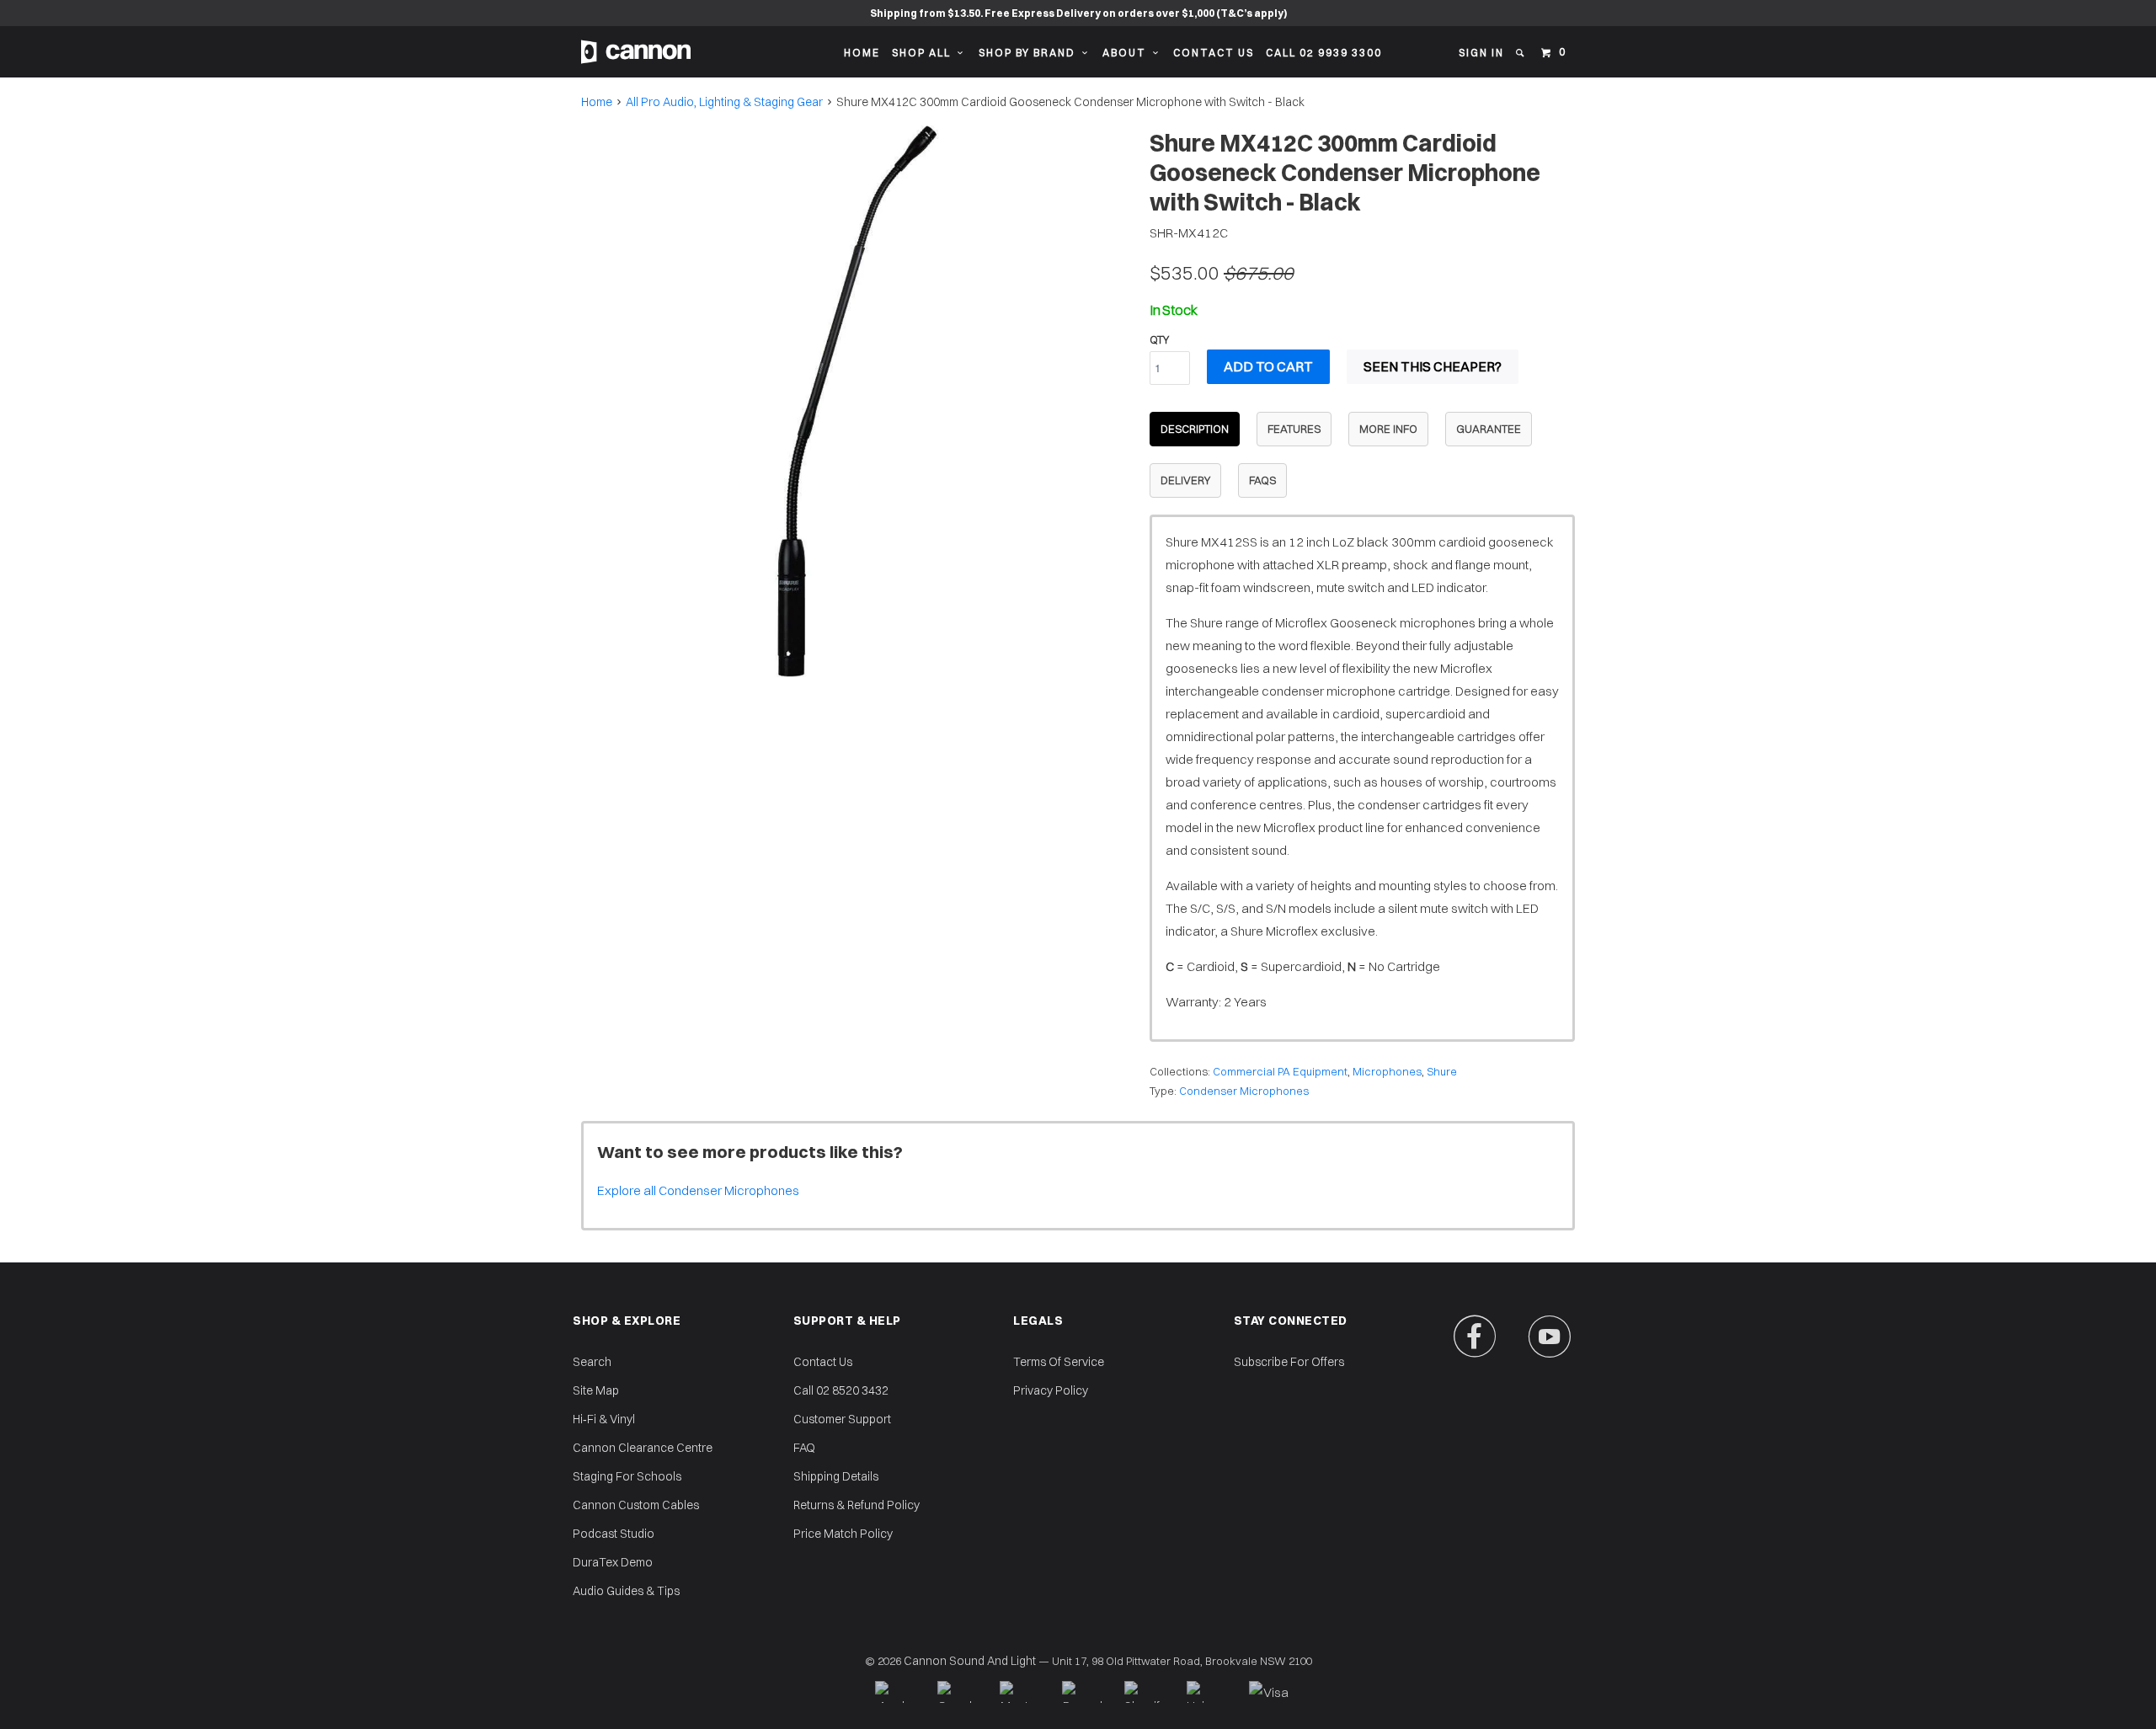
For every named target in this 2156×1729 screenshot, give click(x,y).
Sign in (1481, 53)
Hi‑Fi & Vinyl (604, 1419)
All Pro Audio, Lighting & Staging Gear (724, 102)
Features (1294, 429)
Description (1195, 429)
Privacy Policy (1051, 1390)
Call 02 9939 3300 (1324, 53)
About (1128, 53)
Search (592, 1362)
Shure (1442, 1071)
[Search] (1521, 53)
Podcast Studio (614, 1534)
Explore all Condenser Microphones (698, 1190)
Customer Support (842, 1419)
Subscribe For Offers (1289, 1362)
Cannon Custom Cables (636, 1505)
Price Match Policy (843, 1534)
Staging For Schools (627, 1476)
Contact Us (1214, 53)
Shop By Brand (1030, 53)
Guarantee (1489, 429)
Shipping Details (836, 1476)
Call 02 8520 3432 (841, 1390)
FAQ (804, 1448)
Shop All (925, 53)
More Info (1388, 429)
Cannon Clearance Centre (643, 1448)
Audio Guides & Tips (626, 1591)
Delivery (1185, 480)
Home (862, 53)
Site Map (596, 1390)
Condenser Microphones (1244, 1091)
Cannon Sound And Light (970, 1661)
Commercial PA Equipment (1280, 1071)
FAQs (1262, 480)
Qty (1159, 339)
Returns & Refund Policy (857, 1505)
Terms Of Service (1059, 1362)
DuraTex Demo (613, 1562)
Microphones (1387, 1071)
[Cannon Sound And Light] (636, 52)
